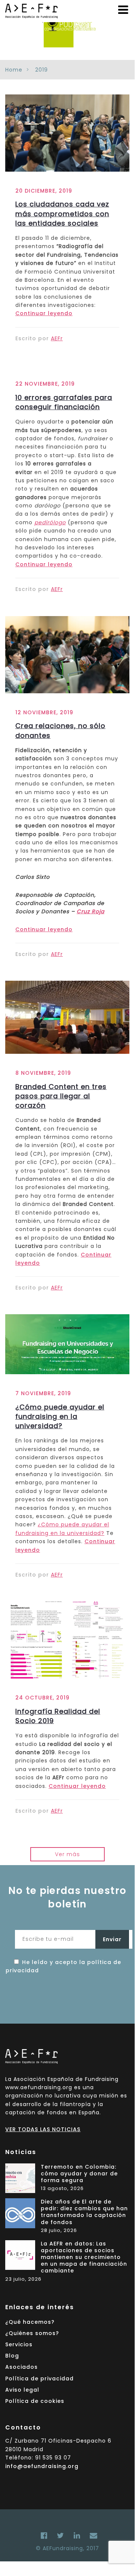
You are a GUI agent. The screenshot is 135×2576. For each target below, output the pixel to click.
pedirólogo (50, 522)
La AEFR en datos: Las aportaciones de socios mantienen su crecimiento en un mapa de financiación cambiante (84, 2257)
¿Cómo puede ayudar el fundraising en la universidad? (60, 1416)
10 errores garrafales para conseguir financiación (64, 402)
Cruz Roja (90, 911)
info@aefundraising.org (42, 2466)
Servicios (19, 2344)
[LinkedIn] (77, 2536)
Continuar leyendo (44, 313)
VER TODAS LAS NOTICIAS (43, 2129)
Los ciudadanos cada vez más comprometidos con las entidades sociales (62, 213)
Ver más (67, 1854)
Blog (12, 2356)
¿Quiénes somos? (32, 2333)
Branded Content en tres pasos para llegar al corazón (61, 1096)
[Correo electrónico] (92, 2536)
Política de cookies (35, 2401)
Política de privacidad (39, 2379)
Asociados (22, 2367)
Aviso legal (22, 2390)
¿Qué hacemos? (30, 2322)
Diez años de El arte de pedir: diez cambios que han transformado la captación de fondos (84, 2212)
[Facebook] (44, 2536)
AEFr (57, 338)
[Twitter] (61, 2536)
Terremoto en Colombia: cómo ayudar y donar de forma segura (79, 2174)
